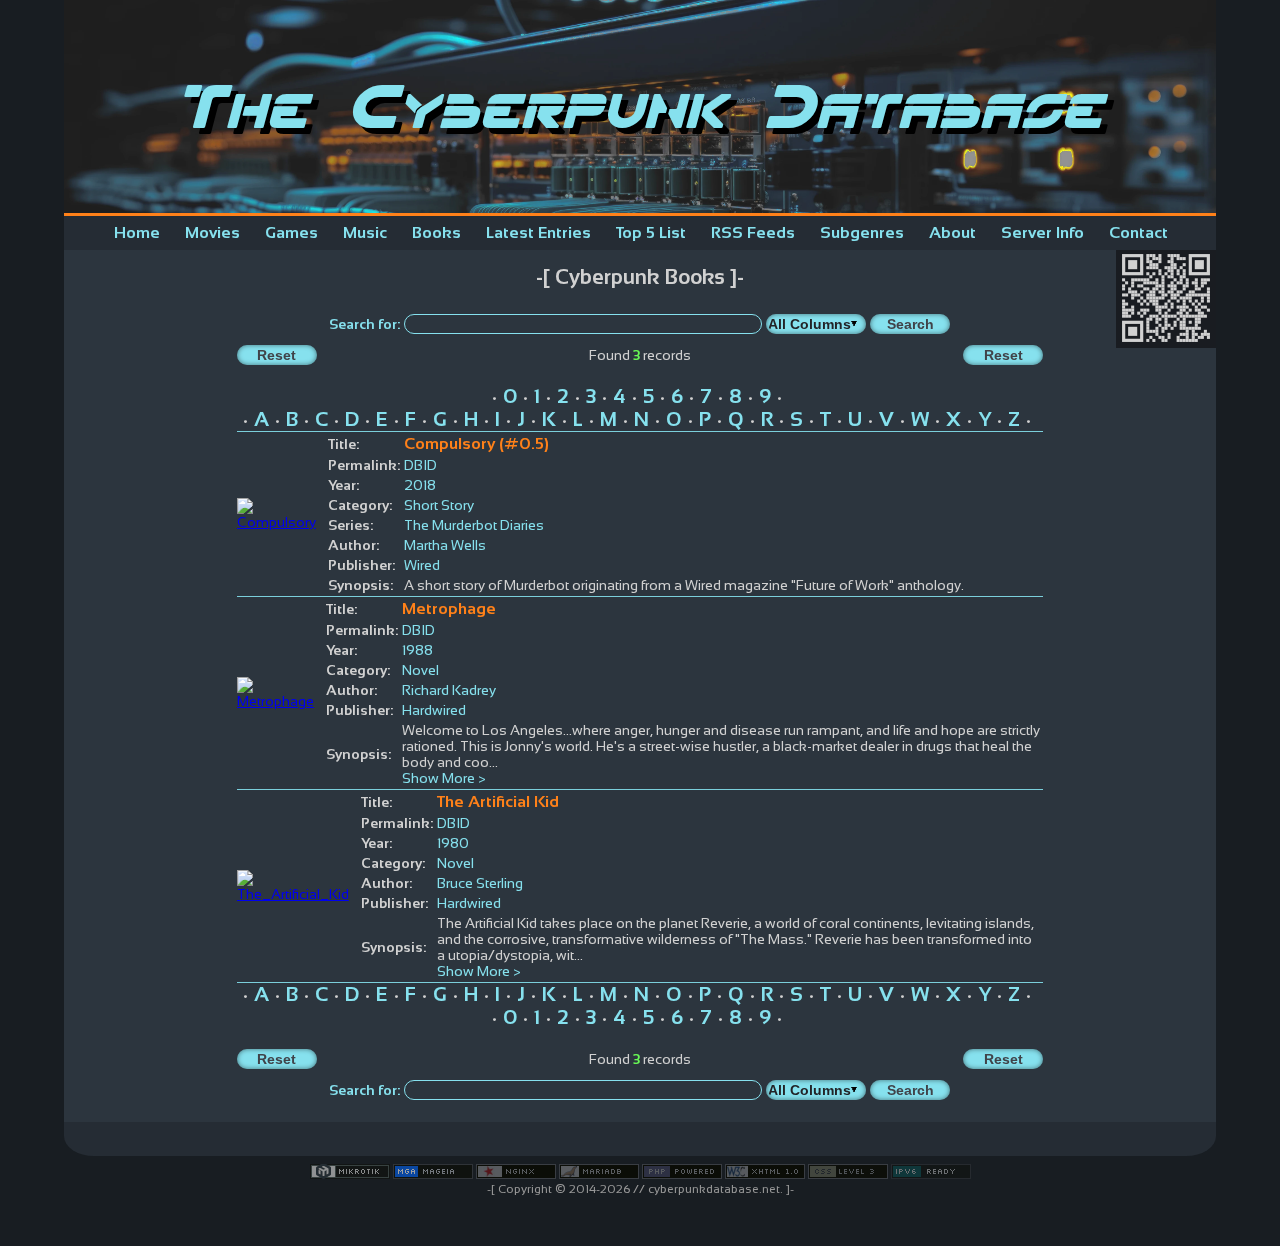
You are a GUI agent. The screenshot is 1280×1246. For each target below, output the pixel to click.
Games (291, 232)
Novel (420, 670)
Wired (422, 565)
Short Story (439, 505)
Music (365, 232)
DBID (420, 465)
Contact (1138, 232)
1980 (453, 843)
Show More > (444, 778)
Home (137, 232)
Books (436, 232)
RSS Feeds (753, 232)
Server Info (1042, 232)
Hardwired (434, 710)
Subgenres (862, 232)
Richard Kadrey (449, 690)
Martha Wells (445, 545)
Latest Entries (538, 232)
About (952, 232)
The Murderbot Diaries (474, 525)
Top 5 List (651, 232)
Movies (212, 232)
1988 (417, 650)
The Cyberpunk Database (640, 106)
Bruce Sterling (480, 883)
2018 (420, 485)
